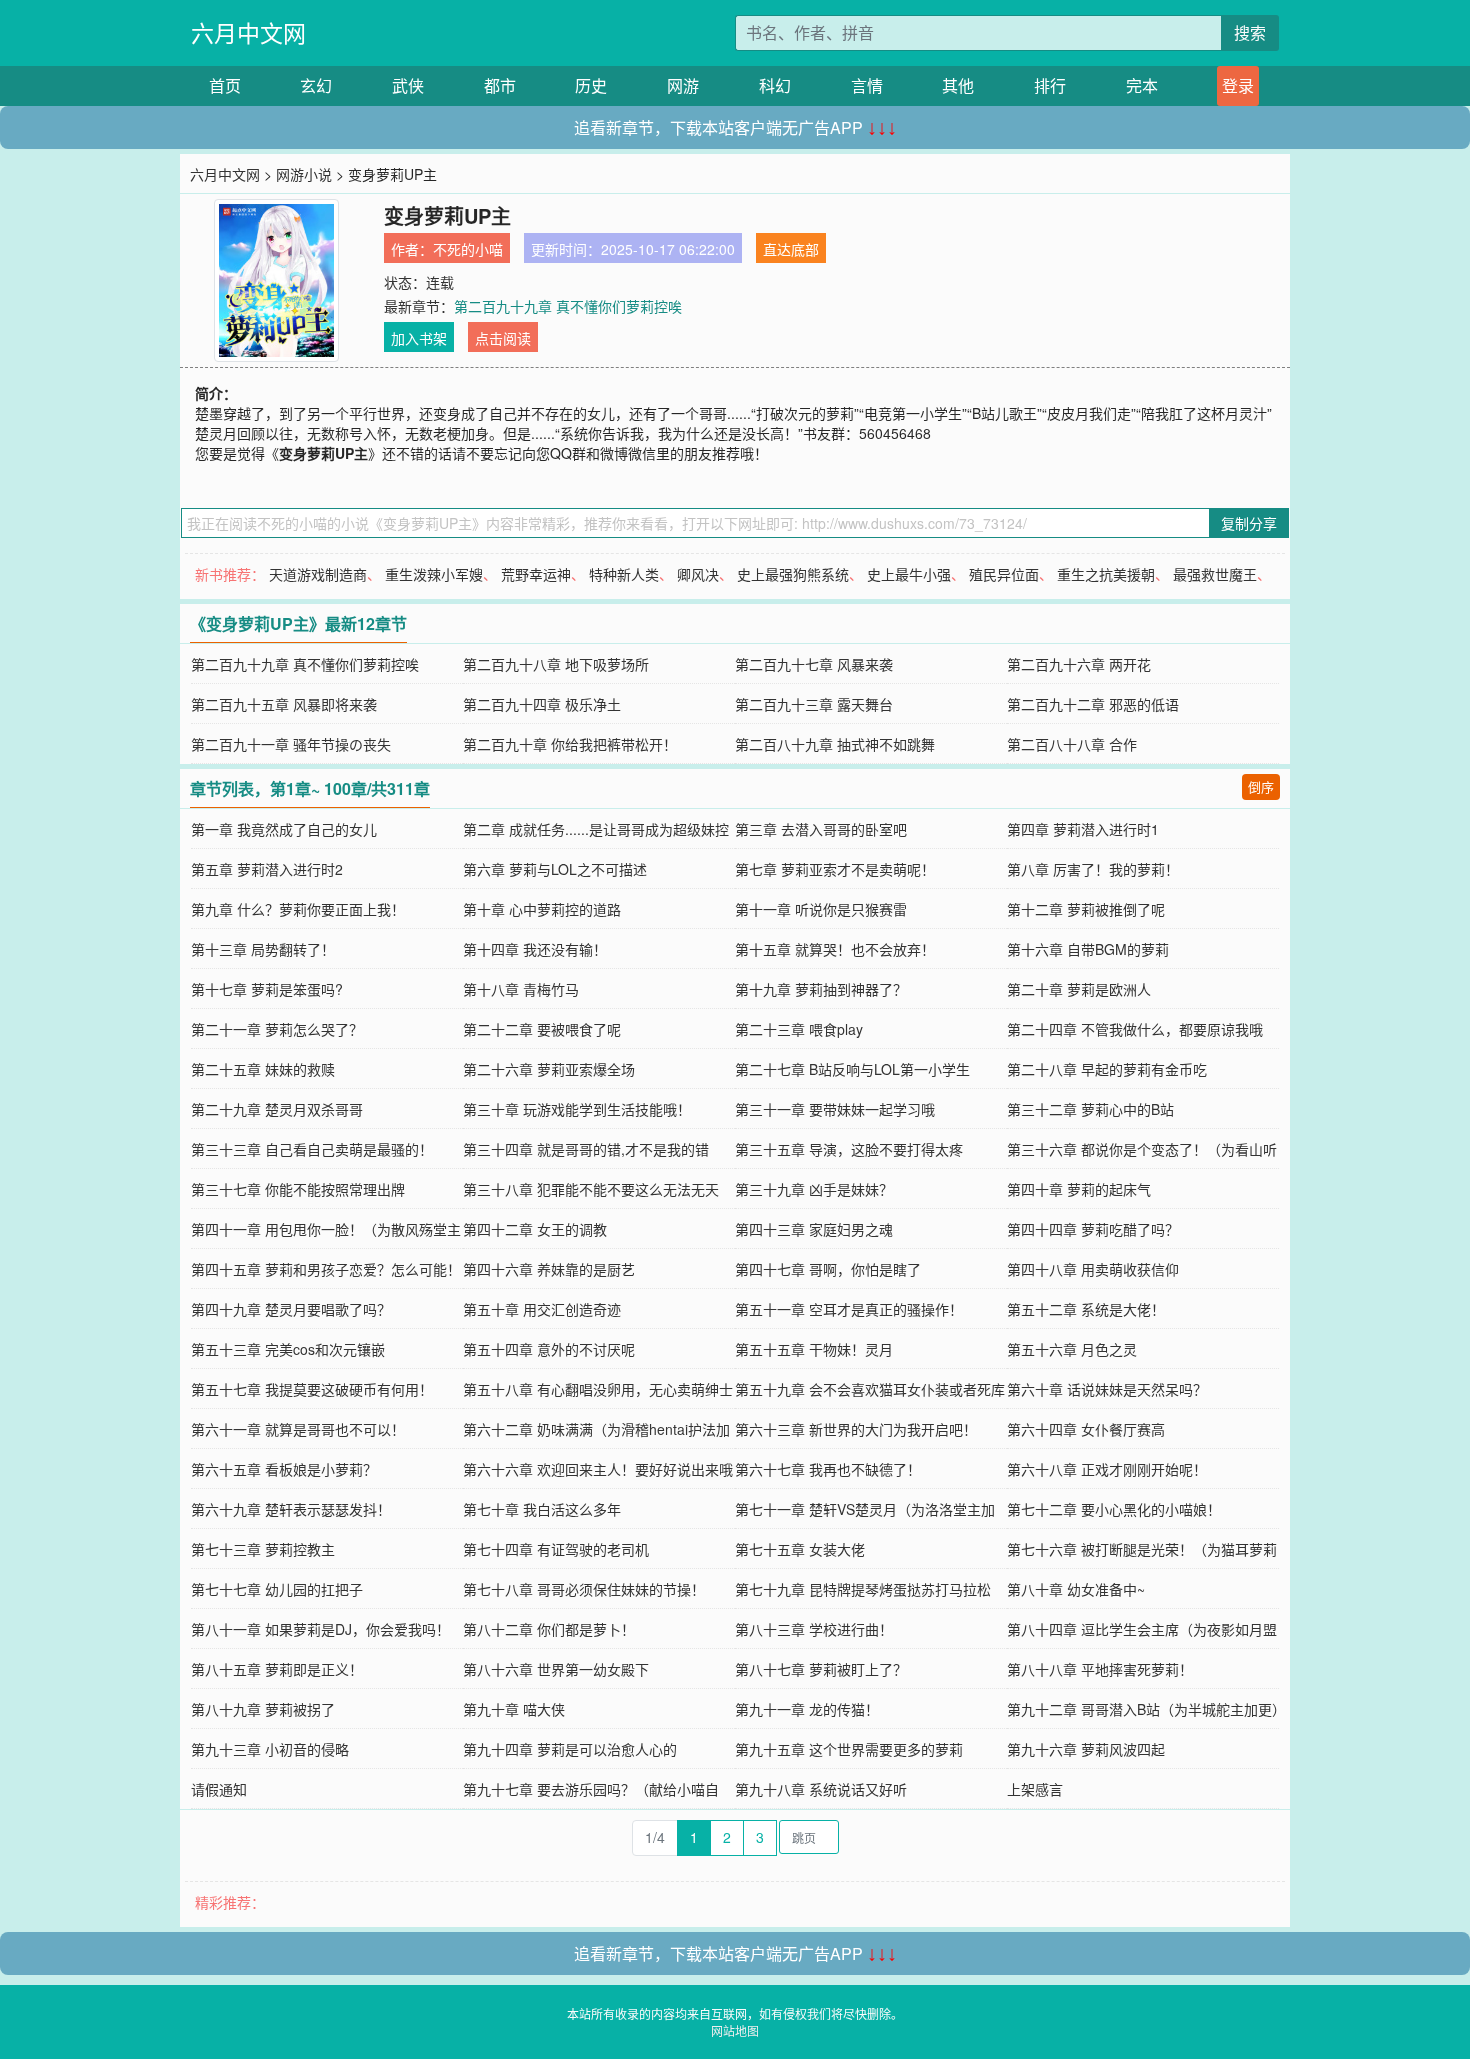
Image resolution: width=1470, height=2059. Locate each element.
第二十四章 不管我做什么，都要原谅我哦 (1135, 1029)
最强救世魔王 (1215, 574)
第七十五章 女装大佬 (800, 1549)
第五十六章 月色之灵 (1072, 1349)
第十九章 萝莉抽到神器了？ (821, 989)
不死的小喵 (468, 249)
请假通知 (219, 1789)
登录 (1238, 85)
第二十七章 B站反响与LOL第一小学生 (852, 1069)
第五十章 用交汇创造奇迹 (542, 1309)
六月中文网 (248, 32)
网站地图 (735, 2030)
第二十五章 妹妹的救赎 (263, 1069)
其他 (958, 85)
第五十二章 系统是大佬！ (1086, 1309)
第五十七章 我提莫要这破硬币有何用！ (312, 1389)
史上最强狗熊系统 (793, 574)
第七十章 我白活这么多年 (542, 1509)
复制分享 (1249, 523)
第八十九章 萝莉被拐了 (263, 1709)
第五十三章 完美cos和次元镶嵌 (288, 1349)
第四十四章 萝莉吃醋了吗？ (1093, 1229)
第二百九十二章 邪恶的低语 (1093, 704)
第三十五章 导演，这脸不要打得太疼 (849, 1149)
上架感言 (1035, 1789)
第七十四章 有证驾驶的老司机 (556, 1549)
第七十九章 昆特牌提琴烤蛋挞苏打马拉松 (863, 1589)
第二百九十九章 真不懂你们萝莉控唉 (568, 306)
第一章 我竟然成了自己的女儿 (284, 829)
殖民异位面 (1004, 574)
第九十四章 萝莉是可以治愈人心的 (570, 1749)
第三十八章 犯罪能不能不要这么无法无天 (591, 1189)
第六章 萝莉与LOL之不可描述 (555, 869)
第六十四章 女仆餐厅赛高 (1086, 1429)
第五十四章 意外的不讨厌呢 (549, 1349)
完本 (1142, 85)
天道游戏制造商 (318, 574)
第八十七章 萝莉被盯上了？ (821, 1669)
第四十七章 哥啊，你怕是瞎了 (828, 1269)
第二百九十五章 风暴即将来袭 (284, 704)
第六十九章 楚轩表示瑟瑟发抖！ (291, 1509)
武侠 (408, 85)
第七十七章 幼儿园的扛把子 (277, 1589)
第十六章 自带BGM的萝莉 (1088, 949)
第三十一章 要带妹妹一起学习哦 (835, 1109)
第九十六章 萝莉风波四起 (1086, 1749)
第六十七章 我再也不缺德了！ (828, 1469)
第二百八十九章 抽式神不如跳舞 (835, 744)
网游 (683, 85)
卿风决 (698, 574)
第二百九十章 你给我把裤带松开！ (570, 744)
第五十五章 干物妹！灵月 (814, 1349)
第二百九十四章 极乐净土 (542, 704)
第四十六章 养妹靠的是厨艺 (549, 1269)
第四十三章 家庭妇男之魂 (814, 1229)
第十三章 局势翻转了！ (263, 949)
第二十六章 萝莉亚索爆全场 (549, 1069)
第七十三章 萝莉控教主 (263, 1549)
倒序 (1261, 786)
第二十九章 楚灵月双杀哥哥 (277, 1109)
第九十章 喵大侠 (514, 1709)
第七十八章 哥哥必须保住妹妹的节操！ (584, 1589)
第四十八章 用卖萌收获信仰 (1093, 1269)
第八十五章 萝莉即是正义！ (277, 1669)
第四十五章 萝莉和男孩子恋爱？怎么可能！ (326, 1269)
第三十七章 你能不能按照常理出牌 (298, 1189)
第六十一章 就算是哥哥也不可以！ (298, 1429)
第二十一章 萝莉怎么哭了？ (277, 1029)
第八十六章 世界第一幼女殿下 (556, 1669)
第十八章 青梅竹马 (521, 989)
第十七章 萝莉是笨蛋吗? (267, 989)
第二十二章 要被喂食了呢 (542, 1029)
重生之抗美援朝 (1106, 574)
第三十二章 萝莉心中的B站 (1090, 1109)
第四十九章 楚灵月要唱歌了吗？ (291, 1309)
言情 (867, 85)
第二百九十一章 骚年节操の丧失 (291, 744)
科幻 (775, 85)
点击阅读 (503, 338)
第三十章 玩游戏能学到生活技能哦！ (577, 1109)
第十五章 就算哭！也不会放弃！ (835, 949)
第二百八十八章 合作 (1072, 744)
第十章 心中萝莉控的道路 (542, 909)
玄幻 (316, 85)
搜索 (1250, 32)
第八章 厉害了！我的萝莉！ (1093, 869)
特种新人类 (624, 574)
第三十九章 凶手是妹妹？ (814, 1189)
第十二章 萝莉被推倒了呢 (1086, 909)
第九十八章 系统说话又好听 (821, 1789)
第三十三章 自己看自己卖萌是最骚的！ (312, 1149)
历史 (591, 85)
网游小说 (304, 174)
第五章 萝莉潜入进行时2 (267, 869)
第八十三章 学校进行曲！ (814, 1629)
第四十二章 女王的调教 (535, 1229)
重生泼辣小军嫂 (434, 574)
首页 (225, 85)
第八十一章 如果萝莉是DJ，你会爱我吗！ (320, 1629)
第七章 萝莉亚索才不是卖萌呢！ (835, 869)
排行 (1050, 85)
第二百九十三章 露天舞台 (814, 704)
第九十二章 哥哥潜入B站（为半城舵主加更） (1146, 1709)
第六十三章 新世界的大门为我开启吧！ (856, 1429)
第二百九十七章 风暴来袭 (814, 664)
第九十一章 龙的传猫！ (807, 1709)
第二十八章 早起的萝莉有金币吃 (1107, 1069)
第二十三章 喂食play (799, 1029)
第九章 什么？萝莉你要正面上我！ (298, 909)
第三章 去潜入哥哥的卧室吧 (821, 829)
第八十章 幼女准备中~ (1076, 1589)
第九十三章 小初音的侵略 (270, 1749)
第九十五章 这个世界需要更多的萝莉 (849, 1749)
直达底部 (791, 249)
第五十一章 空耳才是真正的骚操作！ (849, 1309)
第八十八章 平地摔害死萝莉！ (1100, 1669)
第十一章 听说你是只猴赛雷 (821, 909)
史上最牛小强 (909, 574)
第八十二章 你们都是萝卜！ (549, 1629)
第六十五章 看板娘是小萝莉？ (284, 1469)
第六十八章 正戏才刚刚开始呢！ (1107, 1469)
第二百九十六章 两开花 (1079, 664)
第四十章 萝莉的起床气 (1079, 1189)
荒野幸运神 (536, 574)
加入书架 (419, 338)
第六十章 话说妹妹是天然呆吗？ (1107, 1389)
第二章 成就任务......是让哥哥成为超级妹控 (596, 829)
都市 (500, 85)
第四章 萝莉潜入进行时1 (1083, 829)
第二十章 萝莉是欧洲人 (1079, 989)
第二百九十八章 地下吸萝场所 (556, 664)
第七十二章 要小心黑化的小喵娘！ (1114, 1509)
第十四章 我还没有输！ (535, 949)
